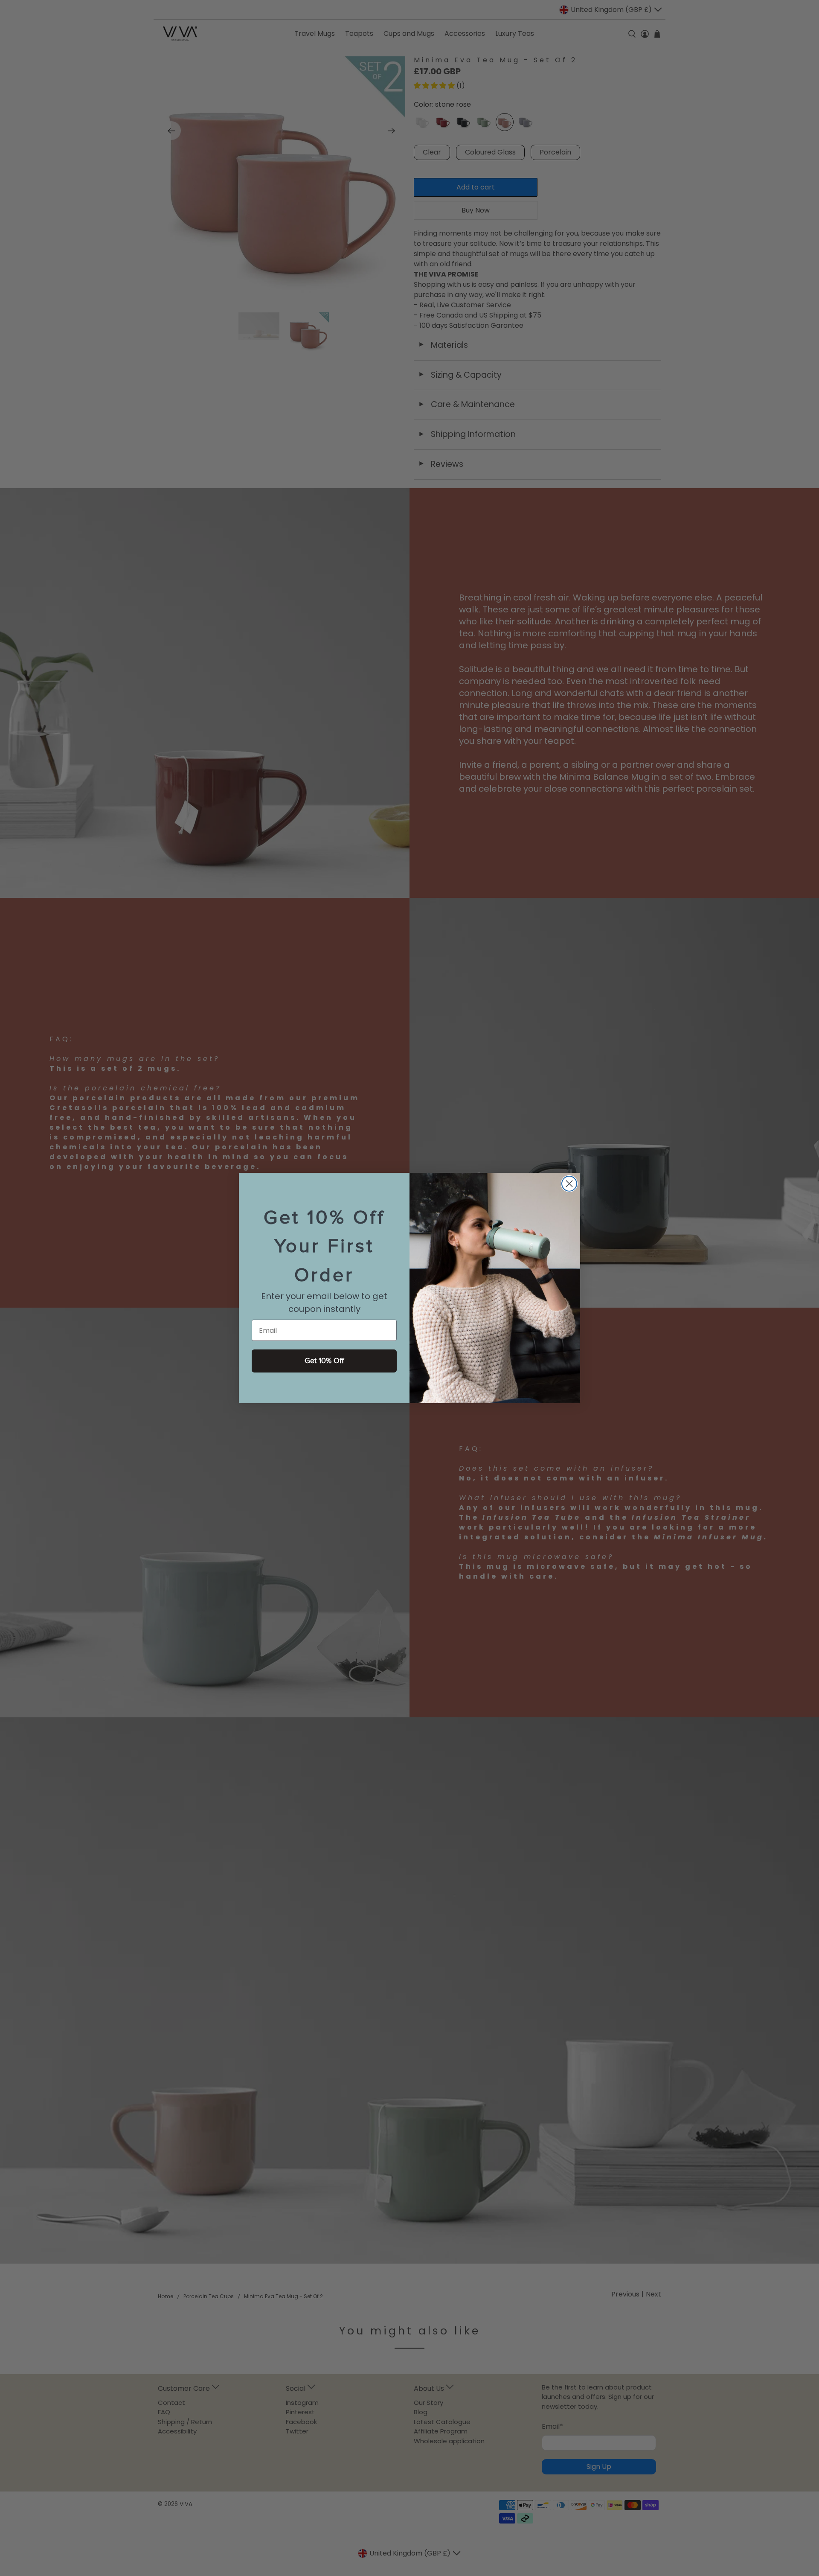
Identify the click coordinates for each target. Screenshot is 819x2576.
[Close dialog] (569, 1184)
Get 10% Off (324, 1361)
